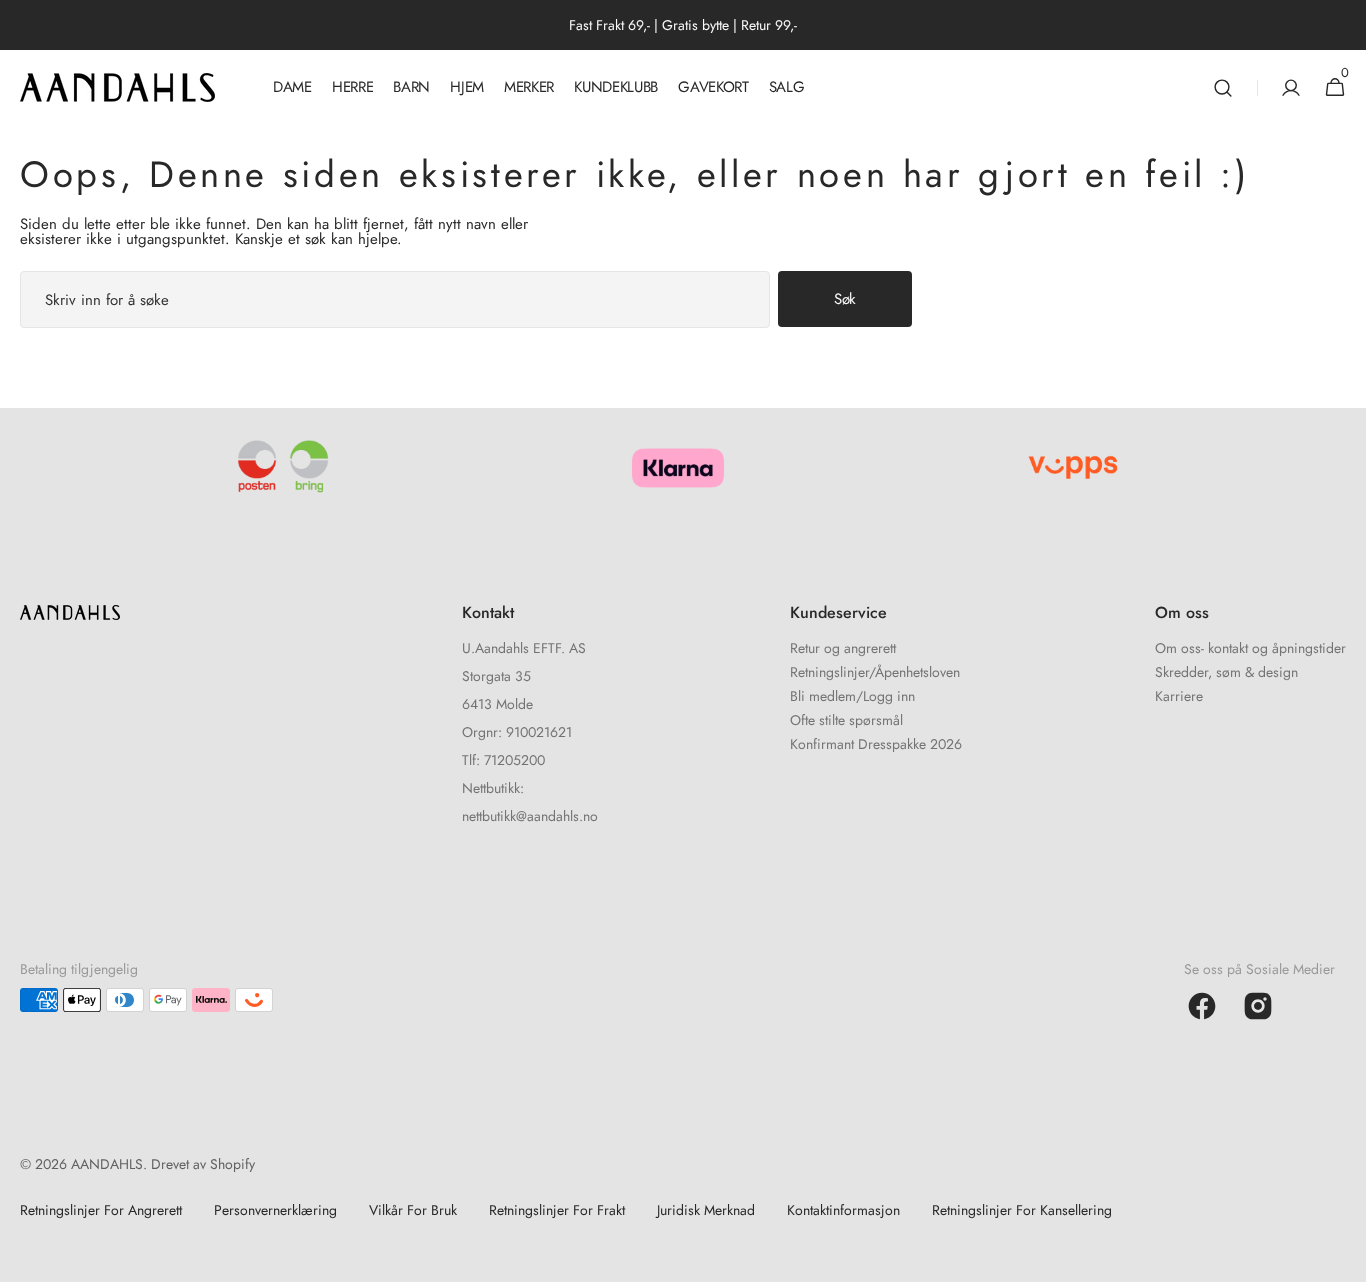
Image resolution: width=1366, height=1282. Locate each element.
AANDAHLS (107, 1164)
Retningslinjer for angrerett (101, 1210)
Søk (845, 299)
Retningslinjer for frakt (557, 1210)
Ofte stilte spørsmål (846, 720)
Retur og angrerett (843, 649)
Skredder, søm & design (1226, 672)
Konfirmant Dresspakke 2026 (876, 744)
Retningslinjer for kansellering (1022, 1210)
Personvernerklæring (275, 1210)
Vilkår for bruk (413, 1210)
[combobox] (395, 299)
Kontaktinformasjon (843, 1210)
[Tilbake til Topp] (1342, 1258)
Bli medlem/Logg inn (852, 696)
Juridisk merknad (706, 1210)
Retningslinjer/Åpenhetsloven (875, 672)
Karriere (1179, 696)
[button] (1223, 87)
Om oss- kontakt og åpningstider (1250, 649)
